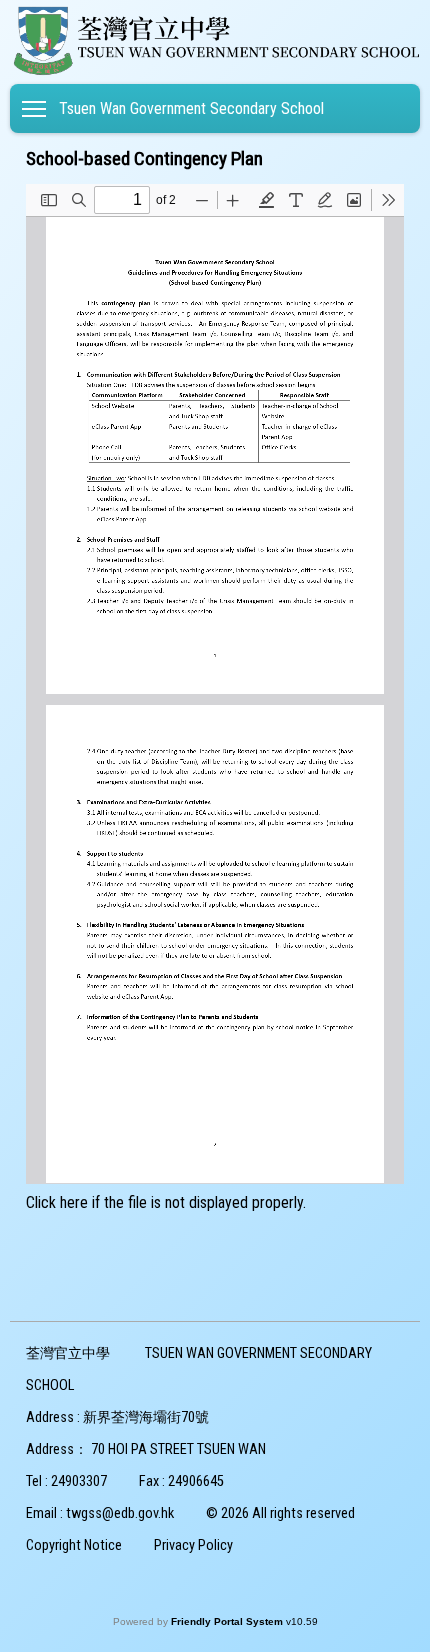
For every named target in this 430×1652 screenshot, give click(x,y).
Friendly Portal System (228, 1621)
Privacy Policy (193, 1545)
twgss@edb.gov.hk (120, 1513)
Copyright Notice (74, 1545)
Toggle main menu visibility (34, 108)
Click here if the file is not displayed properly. (166, 1202)
